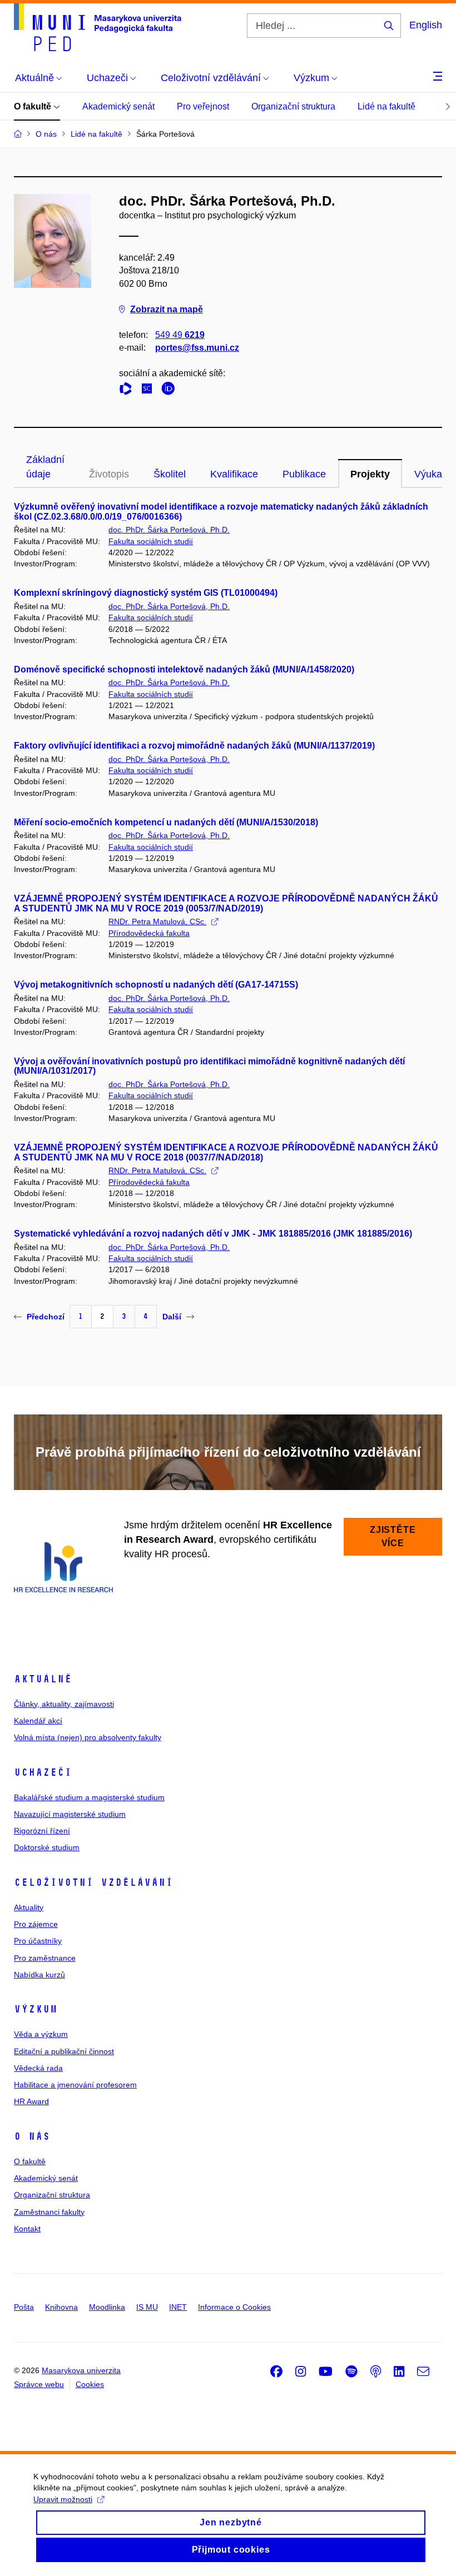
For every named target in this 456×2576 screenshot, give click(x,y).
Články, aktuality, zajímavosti (64, 1704)
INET (178, 2307)
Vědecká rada (38, 2068)
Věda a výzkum (41, 2034)
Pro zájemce (36, 1924)
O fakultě (34, 106)
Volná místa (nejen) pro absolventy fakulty (88, 1737)
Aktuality (29, 1907)
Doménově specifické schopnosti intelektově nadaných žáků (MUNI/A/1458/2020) (184, 669)
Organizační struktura (293, 106)
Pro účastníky (38, 1941)
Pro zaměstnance (45, 1958)
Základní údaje (45, 467)
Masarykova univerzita (81, 2370)
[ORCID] (171, 390)
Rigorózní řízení (42, 1831)
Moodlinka (107, 2307)
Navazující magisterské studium (70, 1814)
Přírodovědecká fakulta (149, 933)
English (426, 25)
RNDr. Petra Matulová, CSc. (157, 921)
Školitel (170, 474)
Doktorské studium (47, 1847)
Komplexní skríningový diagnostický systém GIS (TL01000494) (146, 593)
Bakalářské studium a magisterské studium (89, 1797)
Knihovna (61, 2307)
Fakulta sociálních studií (151, 541)
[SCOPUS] (150, 390)
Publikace (304, 474)
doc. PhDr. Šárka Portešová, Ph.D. (169, 530)
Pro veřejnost (203, 106)
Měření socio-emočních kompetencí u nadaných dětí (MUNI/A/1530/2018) (166, 822)
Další (172, 1317)
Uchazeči (43, 1772)
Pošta (24, 2307)
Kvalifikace (234, 474)
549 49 (180, 335)
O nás (32, 2136)
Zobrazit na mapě (167, 309)
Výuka (428, 474)
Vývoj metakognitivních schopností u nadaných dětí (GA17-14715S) (156, 985)
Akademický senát (118, 106)
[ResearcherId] (128, 390)
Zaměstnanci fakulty (49, 2212)
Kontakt (27, 2229)
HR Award (31, 2101)
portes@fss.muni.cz (197, 348)
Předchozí (46, 1317)
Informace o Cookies (234, 2307)
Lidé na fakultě (386, 106)
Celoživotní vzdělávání (93, 1882)
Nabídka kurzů (39, 1975)
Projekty (370, 474)
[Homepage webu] (98, 27)
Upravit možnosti (63, 2499)
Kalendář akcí (38, 1721)
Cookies (90, 2384)
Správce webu (39, 2384)
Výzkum (36, 2009)
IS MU (147, 2307)
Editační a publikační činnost (64, 2051)
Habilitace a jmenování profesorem (75, 2085)
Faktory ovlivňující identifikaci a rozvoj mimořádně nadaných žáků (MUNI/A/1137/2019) (194, 746)
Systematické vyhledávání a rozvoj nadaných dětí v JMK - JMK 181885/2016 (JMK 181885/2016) (213, 1234)
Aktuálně (43, 1679)
